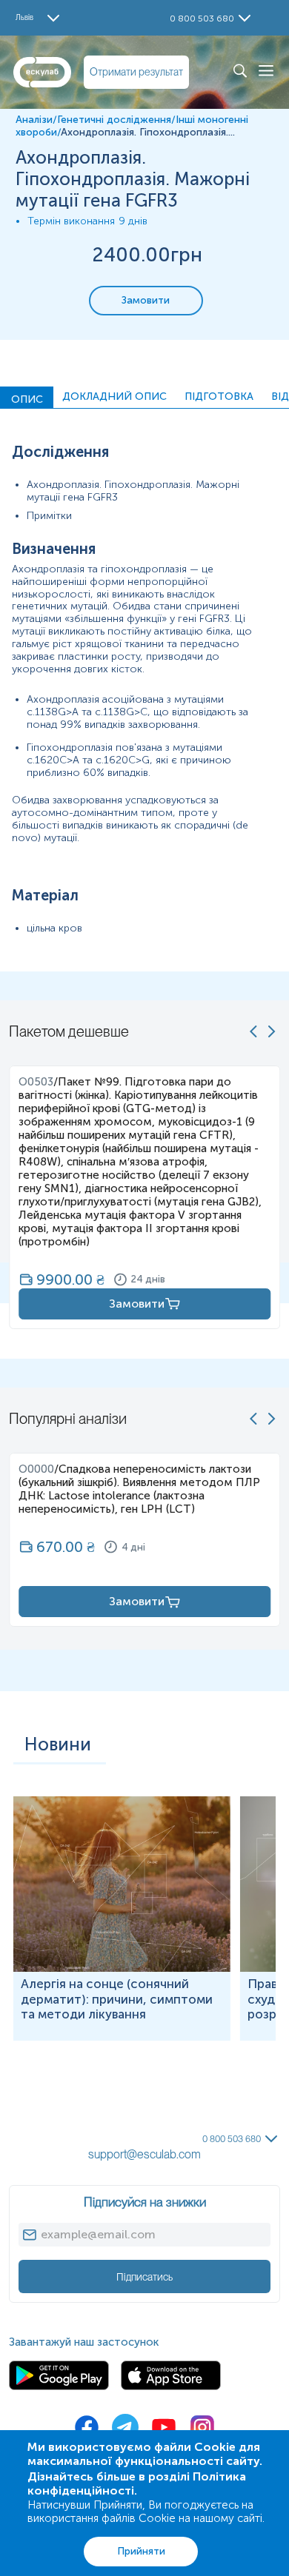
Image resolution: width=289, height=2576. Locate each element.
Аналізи (34, 120)
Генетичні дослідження (114, 120)
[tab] (27, 398)
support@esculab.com (144, 2154)
